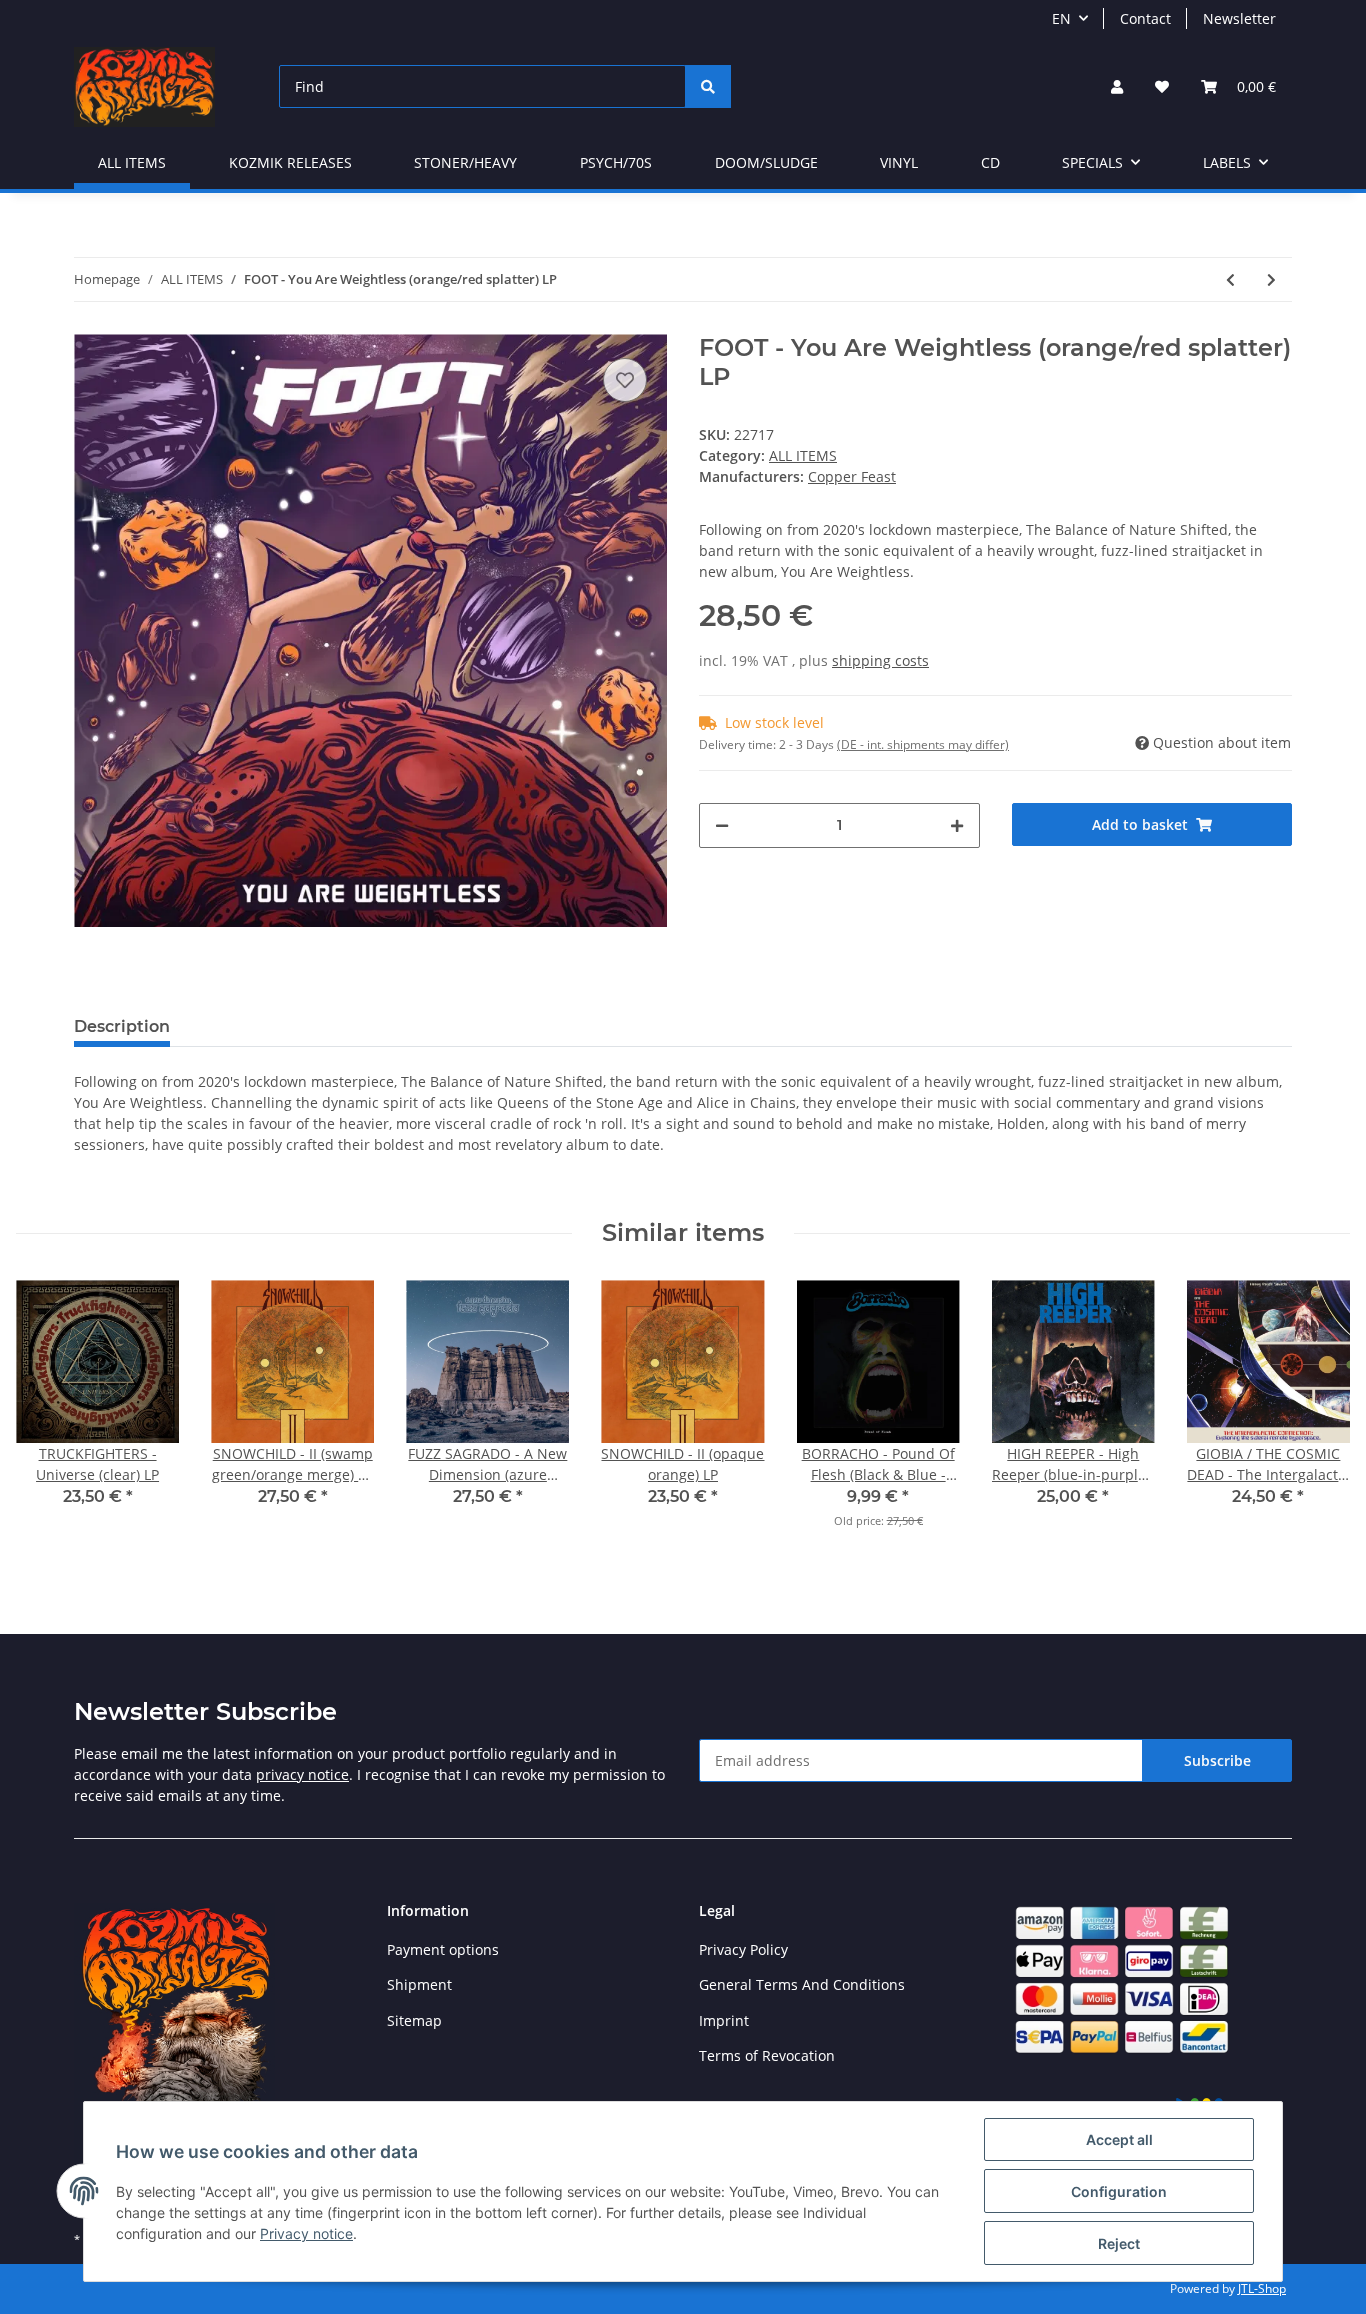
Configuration (1119, 2191)
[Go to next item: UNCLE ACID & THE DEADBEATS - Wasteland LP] (1271, 279)
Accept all (1119, 2139)
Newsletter (1239, 18)
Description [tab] (122, 1026)
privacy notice (302, 1774)
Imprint (724, 2020)
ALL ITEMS (803, 455)
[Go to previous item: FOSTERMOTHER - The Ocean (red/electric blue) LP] (1230, 279)
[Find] (708, 86)
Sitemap (414, 2020)
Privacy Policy (743, 1949)
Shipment (419, 1984)
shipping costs (880, 660)
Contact (1145, 18)
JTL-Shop (1262, 2288)
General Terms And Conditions (802, 1984)
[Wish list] (1162, 86)
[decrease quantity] (722, 825)
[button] (1117, 86)
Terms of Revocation (767, 2055)
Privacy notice (306, 2233)
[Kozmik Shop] (144, 86)
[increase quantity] (957, 825)
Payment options (443, 1949)
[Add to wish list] (625, 380)
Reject (1119, 2243)
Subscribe (1217, 1760)
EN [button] (1061, 18)
